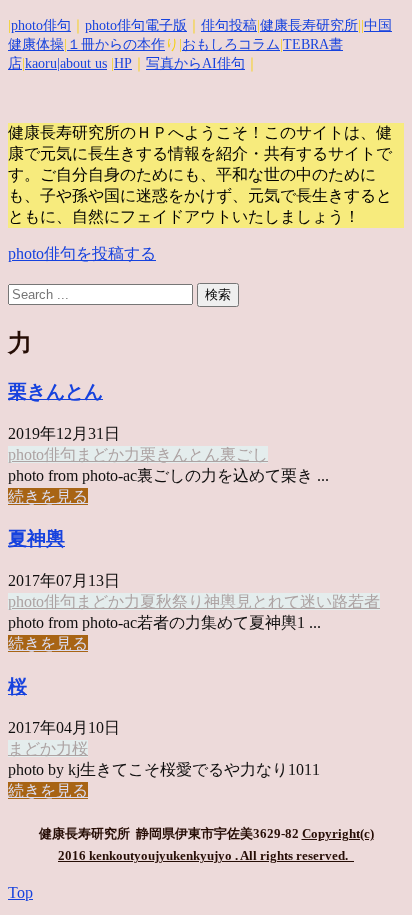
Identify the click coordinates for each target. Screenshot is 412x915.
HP (123, 63)
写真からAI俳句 (195, 63)
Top (20, 892)
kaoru (41, 63)
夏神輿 (36, 538)
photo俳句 (41, 25)
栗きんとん (55, 391)
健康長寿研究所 (309, 25)
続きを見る (48, 496)
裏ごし (244, 454)
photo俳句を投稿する (82, 253)
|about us (82, 63)
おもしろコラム (231, 44)
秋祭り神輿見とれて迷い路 (252, 601)
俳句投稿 (229, 25)
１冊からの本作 (116, 44)
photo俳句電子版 (136, 25)
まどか (100, 454)
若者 (364, 601)
